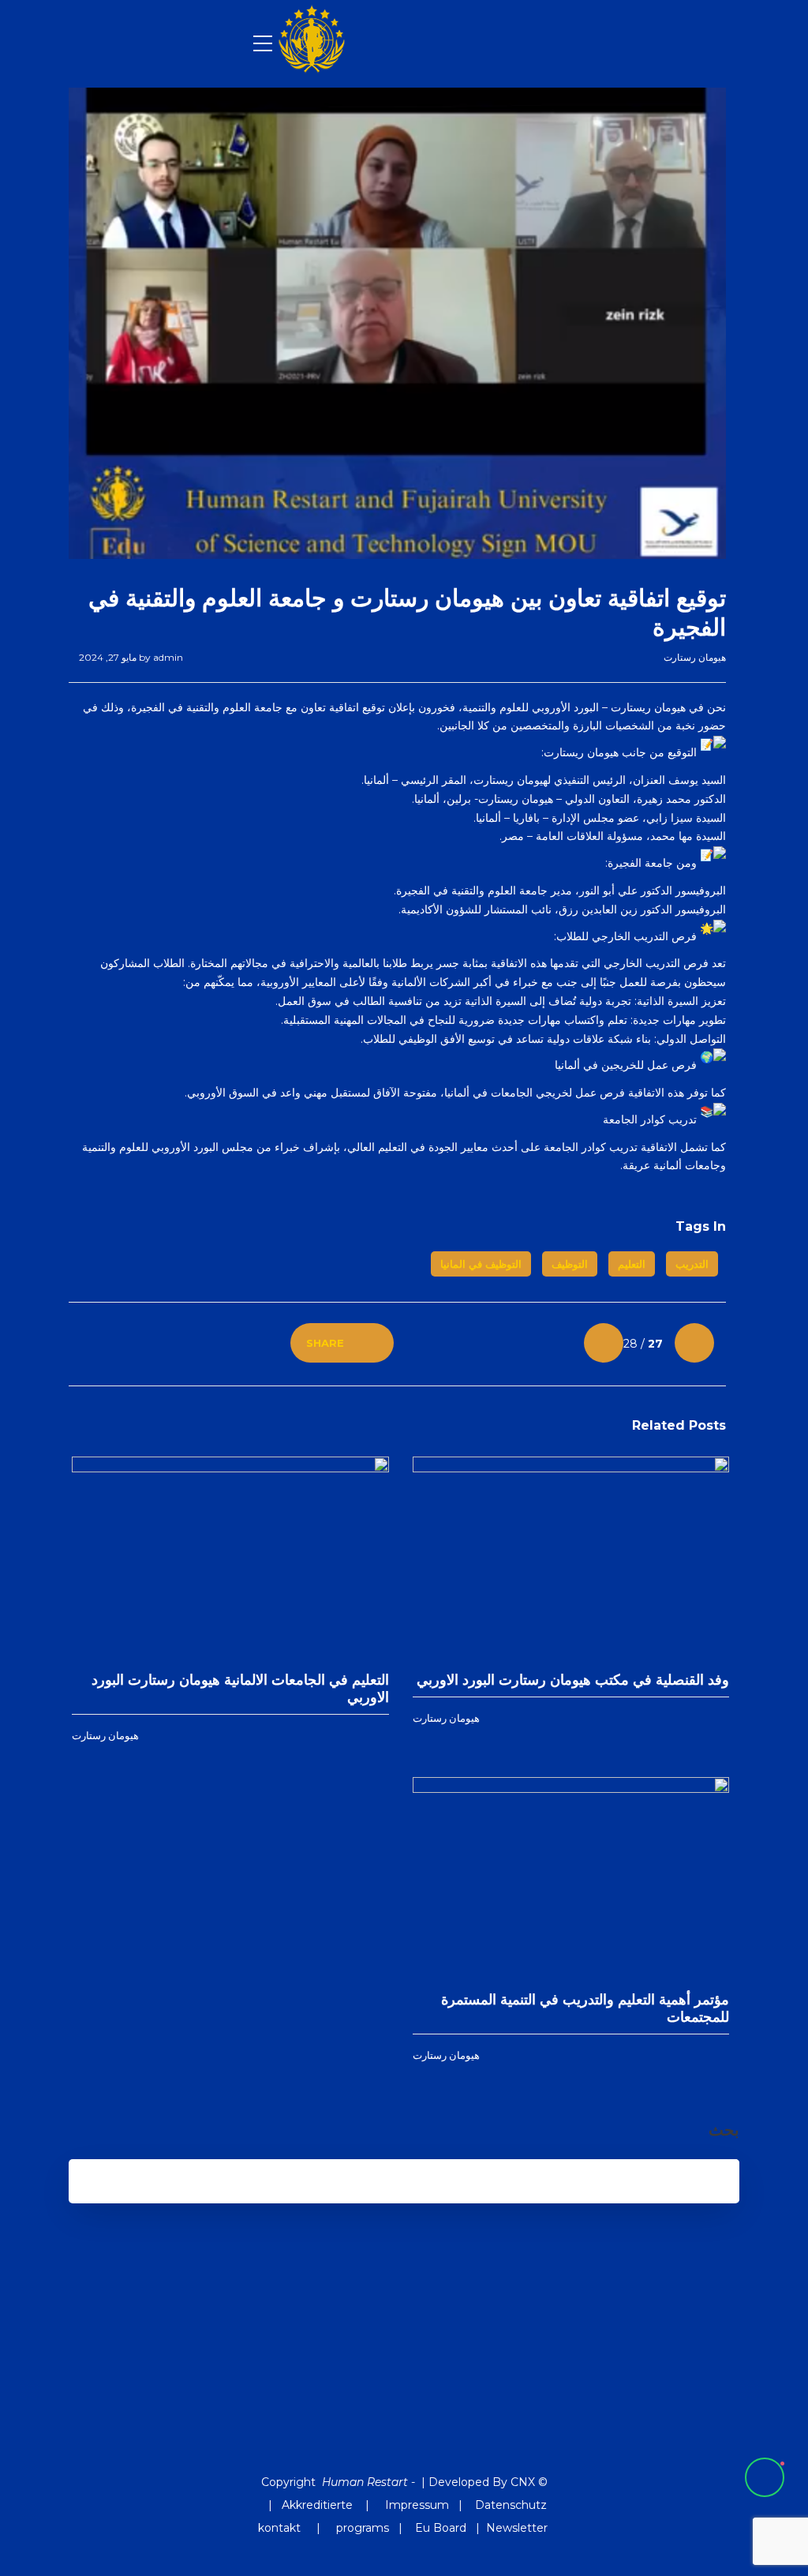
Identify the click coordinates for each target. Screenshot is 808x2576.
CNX (523, 2482)
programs (363, 2528)
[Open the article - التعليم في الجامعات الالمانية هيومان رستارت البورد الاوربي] (310, 1558)
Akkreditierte (317, 2505)
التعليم (632, 1264)
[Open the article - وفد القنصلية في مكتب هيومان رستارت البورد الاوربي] (650, 1558)
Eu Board (441, 2528)
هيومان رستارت (695, 657)
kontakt (281, 2528)
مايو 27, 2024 (108, 657)
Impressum (417, 2505)
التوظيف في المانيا (481, 1264)
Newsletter (517, 2528)
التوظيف (570, 1264)
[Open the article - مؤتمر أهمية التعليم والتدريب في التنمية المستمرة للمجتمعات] (650, 1878)
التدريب (692, 1264)
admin (160, 657)
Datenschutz (511, 2505)
